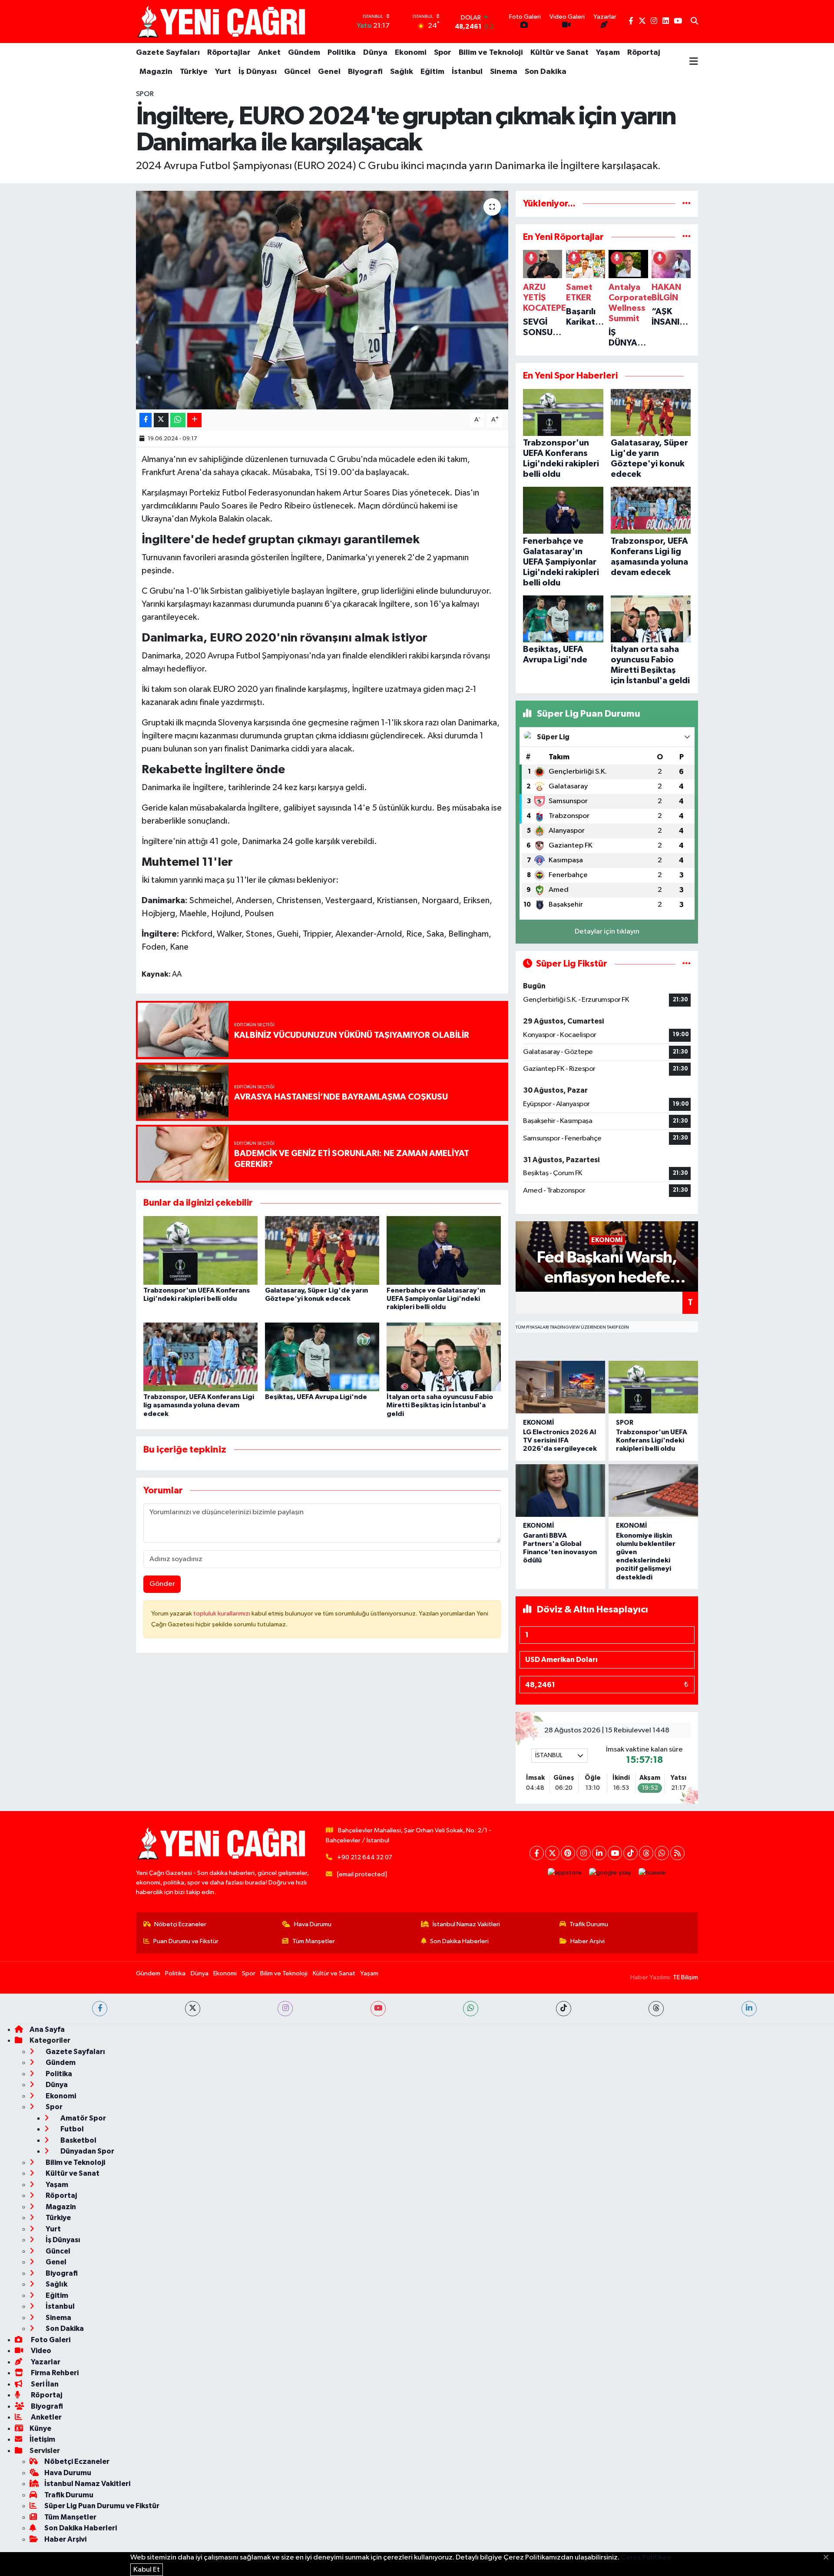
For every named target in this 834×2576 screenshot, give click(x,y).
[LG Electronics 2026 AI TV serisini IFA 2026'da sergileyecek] (560, 1387)
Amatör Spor (83, 2118)
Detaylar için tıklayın (607, 932)
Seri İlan (44, 2384)
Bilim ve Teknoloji (491, 53)
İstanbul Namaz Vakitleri (466, 1924)
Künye (40, 2428)
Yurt (223, 72)
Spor (443, 53)
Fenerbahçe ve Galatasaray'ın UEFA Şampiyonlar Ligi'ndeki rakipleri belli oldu (436, 1299)
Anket (269, 53)
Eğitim (432, 72)
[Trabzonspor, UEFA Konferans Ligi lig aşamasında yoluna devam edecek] (200, 1357)
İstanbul (467, 72)
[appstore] (565, 1873)
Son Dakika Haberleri (459, 1941)
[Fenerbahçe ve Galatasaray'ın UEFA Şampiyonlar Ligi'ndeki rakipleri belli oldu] (444, 1250)
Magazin (156, 72)
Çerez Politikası (646, 2558)
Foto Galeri (50, 2340)
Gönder (162, 1584)
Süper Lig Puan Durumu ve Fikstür (102, 2506)
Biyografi (365, 72)
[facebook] (100, 2009)
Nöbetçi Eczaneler (180, 1924)
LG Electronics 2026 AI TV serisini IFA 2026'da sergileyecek (560, 1440)
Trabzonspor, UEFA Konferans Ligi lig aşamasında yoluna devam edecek (199, 1405)
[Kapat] (829, 2558)
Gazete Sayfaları (168, 53)
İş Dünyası (258, 72)
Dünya (375, 53)
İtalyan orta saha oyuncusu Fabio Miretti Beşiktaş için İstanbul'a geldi (440, 1405)
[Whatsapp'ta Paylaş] (178, 420)
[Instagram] (584, 1853)
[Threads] (646, 1853)
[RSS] (677, 1853)
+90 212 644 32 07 (365, 1857)
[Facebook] (537, 1853)
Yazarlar (45, 2362)
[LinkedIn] (599, 1853)
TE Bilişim (685, 1977)
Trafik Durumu (589, 1924)
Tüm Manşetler (314, 1941)
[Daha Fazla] (194, 420)
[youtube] (378, 2009)
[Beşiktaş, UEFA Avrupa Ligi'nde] (322, 1357)
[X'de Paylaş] (161, 420)
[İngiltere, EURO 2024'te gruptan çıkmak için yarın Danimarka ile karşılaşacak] (322, 300)
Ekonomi (411, 53)
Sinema (504, 72)
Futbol (71, 2129)
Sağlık (402, 72)
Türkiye (194, 72)
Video (40, 2351)
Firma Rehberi (54, 2373)
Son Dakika (546, 72)
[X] (552, 1853)
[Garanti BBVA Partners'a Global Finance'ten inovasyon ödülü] (560, 1491)
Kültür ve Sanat (559, 53)
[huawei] (652, 1873)
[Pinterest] (568, 1853)
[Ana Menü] (694, 62)
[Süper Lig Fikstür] (687, 964)
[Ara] (694, 22)
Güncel (297, 72)
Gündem (304, 53)
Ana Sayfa (47, 2029)
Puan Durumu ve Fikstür (186, 1941)
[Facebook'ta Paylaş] (146, 420)
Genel (329, 72)
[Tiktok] (630, 1853)
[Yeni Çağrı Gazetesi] (223, 22)
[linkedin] (749, 2009)
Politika (342, 53)
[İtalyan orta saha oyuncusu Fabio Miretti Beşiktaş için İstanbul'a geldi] (444, 1357)
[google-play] (610, 1873)
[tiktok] (564, 2009)
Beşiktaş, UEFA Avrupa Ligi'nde (316, 1397)
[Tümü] (687, 204)
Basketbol (78, 2140)
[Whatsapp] (662, 1853)
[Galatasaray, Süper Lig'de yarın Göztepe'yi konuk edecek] (322, 1250)
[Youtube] (615, 1853)
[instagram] (285, 2009)
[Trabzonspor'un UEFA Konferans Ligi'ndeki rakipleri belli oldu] (200, 1250)
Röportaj (644, 53)
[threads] (656, 2009)
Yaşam (608, 53)
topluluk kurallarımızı (222, 1614)
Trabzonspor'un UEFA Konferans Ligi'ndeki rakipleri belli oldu (652, 1440)
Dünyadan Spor (87, 2151)
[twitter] (193, 2009)
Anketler (46, 2417)
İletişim (42, 2439)
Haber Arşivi (587, 1941)
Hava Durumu (313, 1924)
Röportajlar (229, 53)
